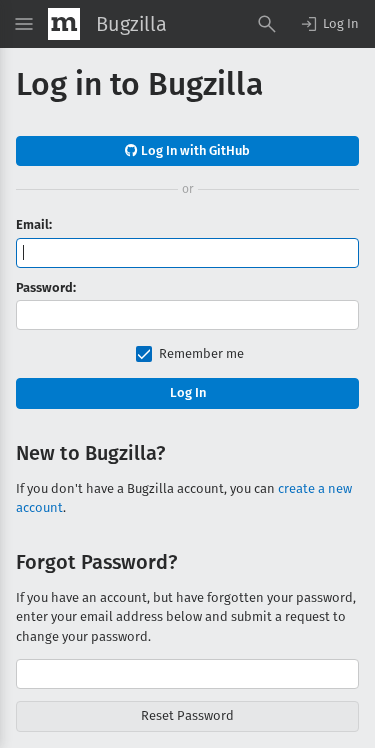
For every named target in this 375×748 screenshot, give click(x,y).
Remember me (201, 353)
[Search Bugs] (267, 24)
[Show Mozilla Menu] (64, 24)
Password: (46, 287)
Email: (34, 224)
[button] (329, 24)
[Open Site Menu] (24, 24)
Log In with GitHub (194, 150)
